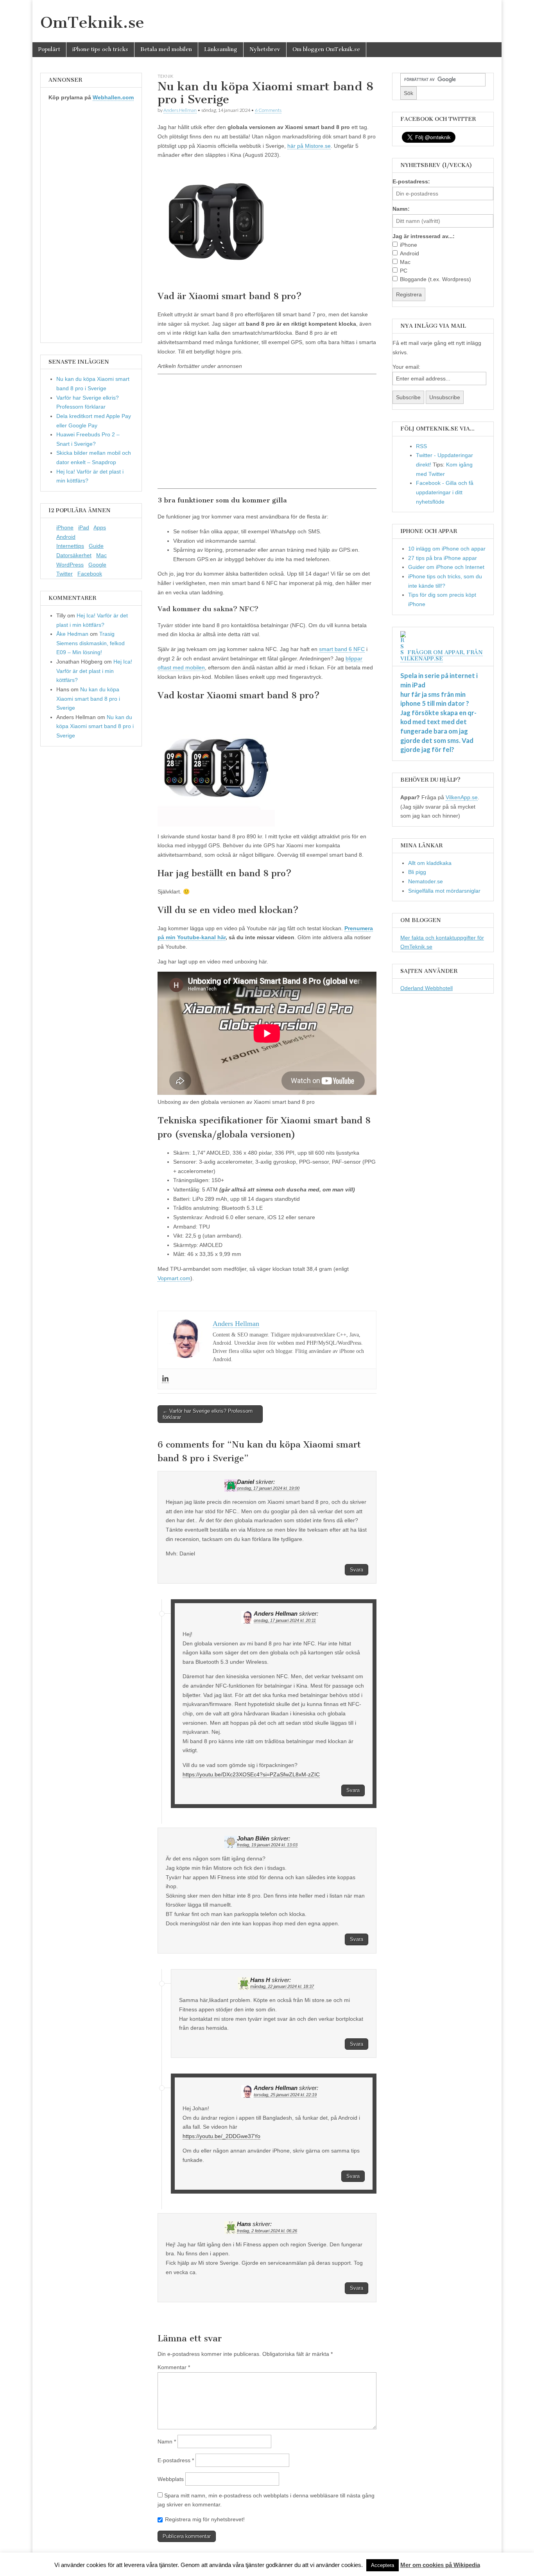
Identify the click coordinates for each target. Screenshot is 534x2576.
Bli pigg (417, 872)
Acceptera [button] (383, 2565)
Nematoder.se (426, 881)
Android (66, 537)
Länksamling (221, 49)
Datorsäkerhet (74, 555)
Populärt (49, 49)
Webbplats (171, 2479)
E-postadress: (411, 181)
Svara (357, 1570)
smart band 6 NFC (342, 649)
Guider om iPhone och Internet (446, 567)
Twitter (65, 574)
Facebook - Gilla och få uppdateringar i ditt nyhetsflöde (445, 492)
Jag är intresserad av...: (424, 236)
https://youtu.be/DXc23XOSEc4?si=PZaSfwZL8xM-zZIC (251, 1774)
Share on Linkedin (206, 1300)
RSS (421, 446)
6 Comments (268, 110)
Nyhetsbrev (265, 49)
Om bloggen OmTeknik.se (326, 49)
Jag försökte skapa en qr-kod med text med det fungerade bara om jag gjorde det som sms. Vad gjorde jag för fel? (438, 731)
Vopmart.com (174, 1278)
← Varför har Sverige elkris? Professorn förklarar (208, 1414)
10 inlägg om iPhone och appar (447, 549)
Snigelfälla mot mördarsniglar (444, 891)
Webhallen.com (113, 97)
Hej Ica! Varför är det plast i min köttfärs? (94, 671)
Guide (96, 546)
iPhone (65, 527)
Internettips (70, 546)
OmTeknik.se (92, 22)
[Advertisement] (267, 431)
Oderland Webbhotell (426, 988)
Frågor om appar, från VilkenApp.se (442, 656)
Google (97, 565)
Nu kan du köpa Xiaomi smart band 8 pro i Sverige (88, 699)
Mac (101, 555)
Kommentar (174, 2367)
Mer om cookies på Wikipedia (440, 2565)
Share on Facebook (166, 1300)
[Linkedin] (165, 1379)
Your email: (406, 367)
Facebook (90, 574)
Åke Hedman (72, 634)
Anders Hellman (180, 110)
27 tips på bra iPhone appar (443, 558)
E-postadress (176, 2460)
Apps (100, 527)
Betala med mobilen (166, 49)
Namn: (401, 209)
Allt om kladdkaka (430, 863)
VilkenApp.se (462, 797)
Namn (167, 2441)
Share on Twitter (186, 1300)
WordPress (70, 565)
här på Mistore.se (309, 146)
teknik (165, 76)
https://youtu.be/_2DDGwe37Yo (221, 2136)
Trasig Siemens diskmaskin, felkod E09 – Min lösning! (90, 643)
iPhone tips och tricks (100, 49)
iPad (84, 527)
